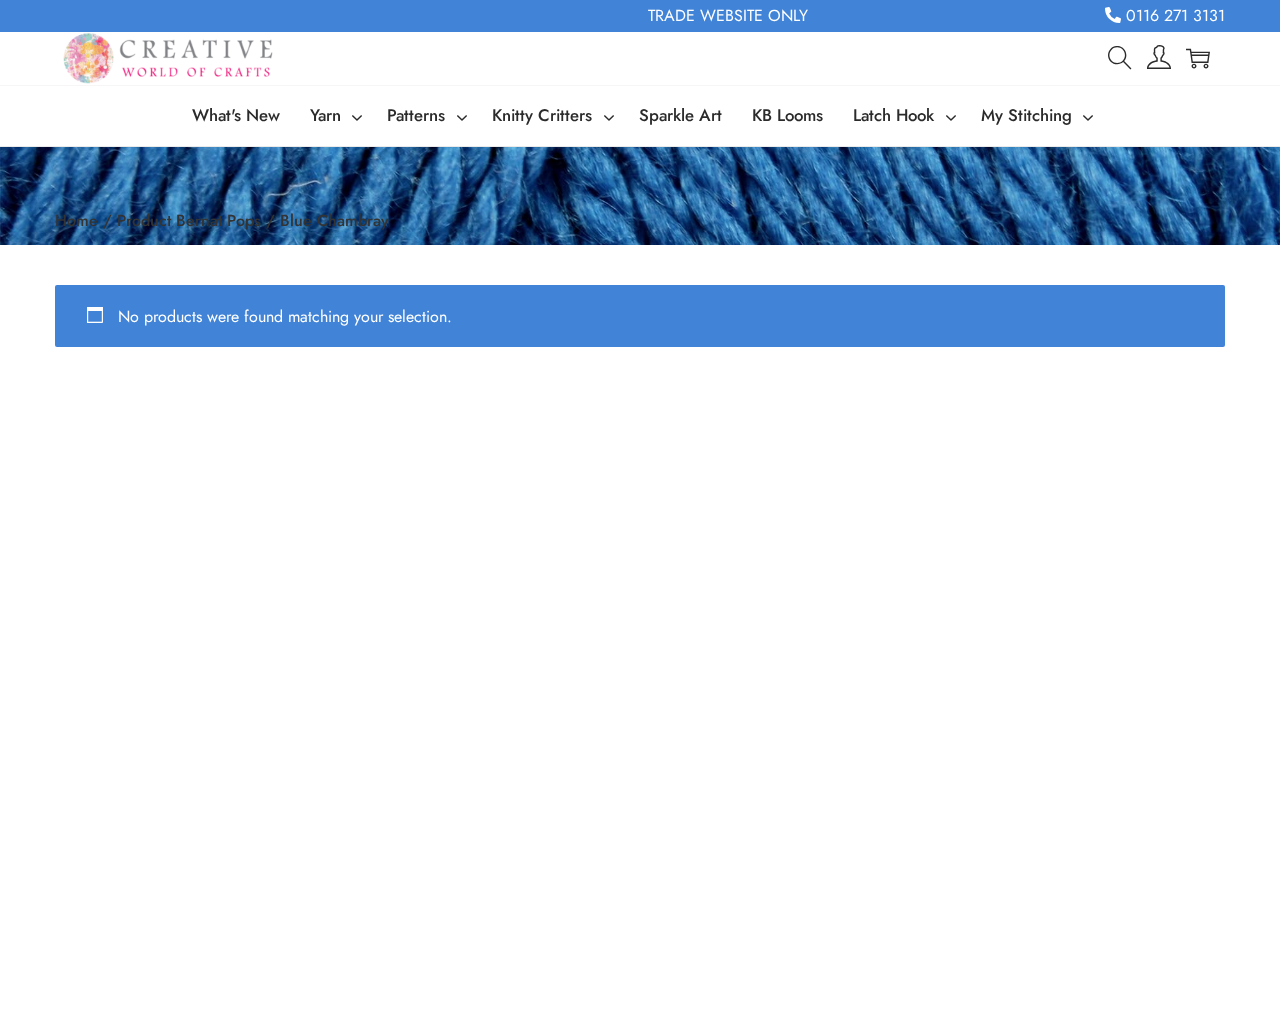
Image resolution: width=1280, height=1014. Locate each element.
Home (76, 220)
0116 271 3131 (1173, 15)
